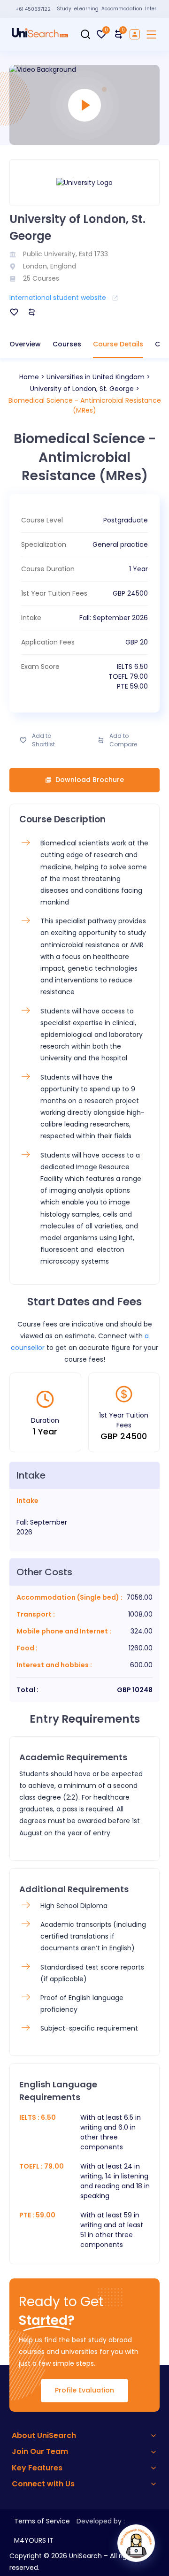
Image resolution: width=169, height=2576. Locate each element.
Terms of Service (42, 2521)
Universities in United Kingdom (96, 377)
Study (64, 9)
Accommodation (122, 9)
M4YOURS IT (34, 2540)
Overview (25, 344)
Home (29, 377)
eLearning (86, 9)
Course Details (118, 344)
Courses (67, 344)
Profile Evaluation (84, 2390)
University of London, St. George (82, 389)
